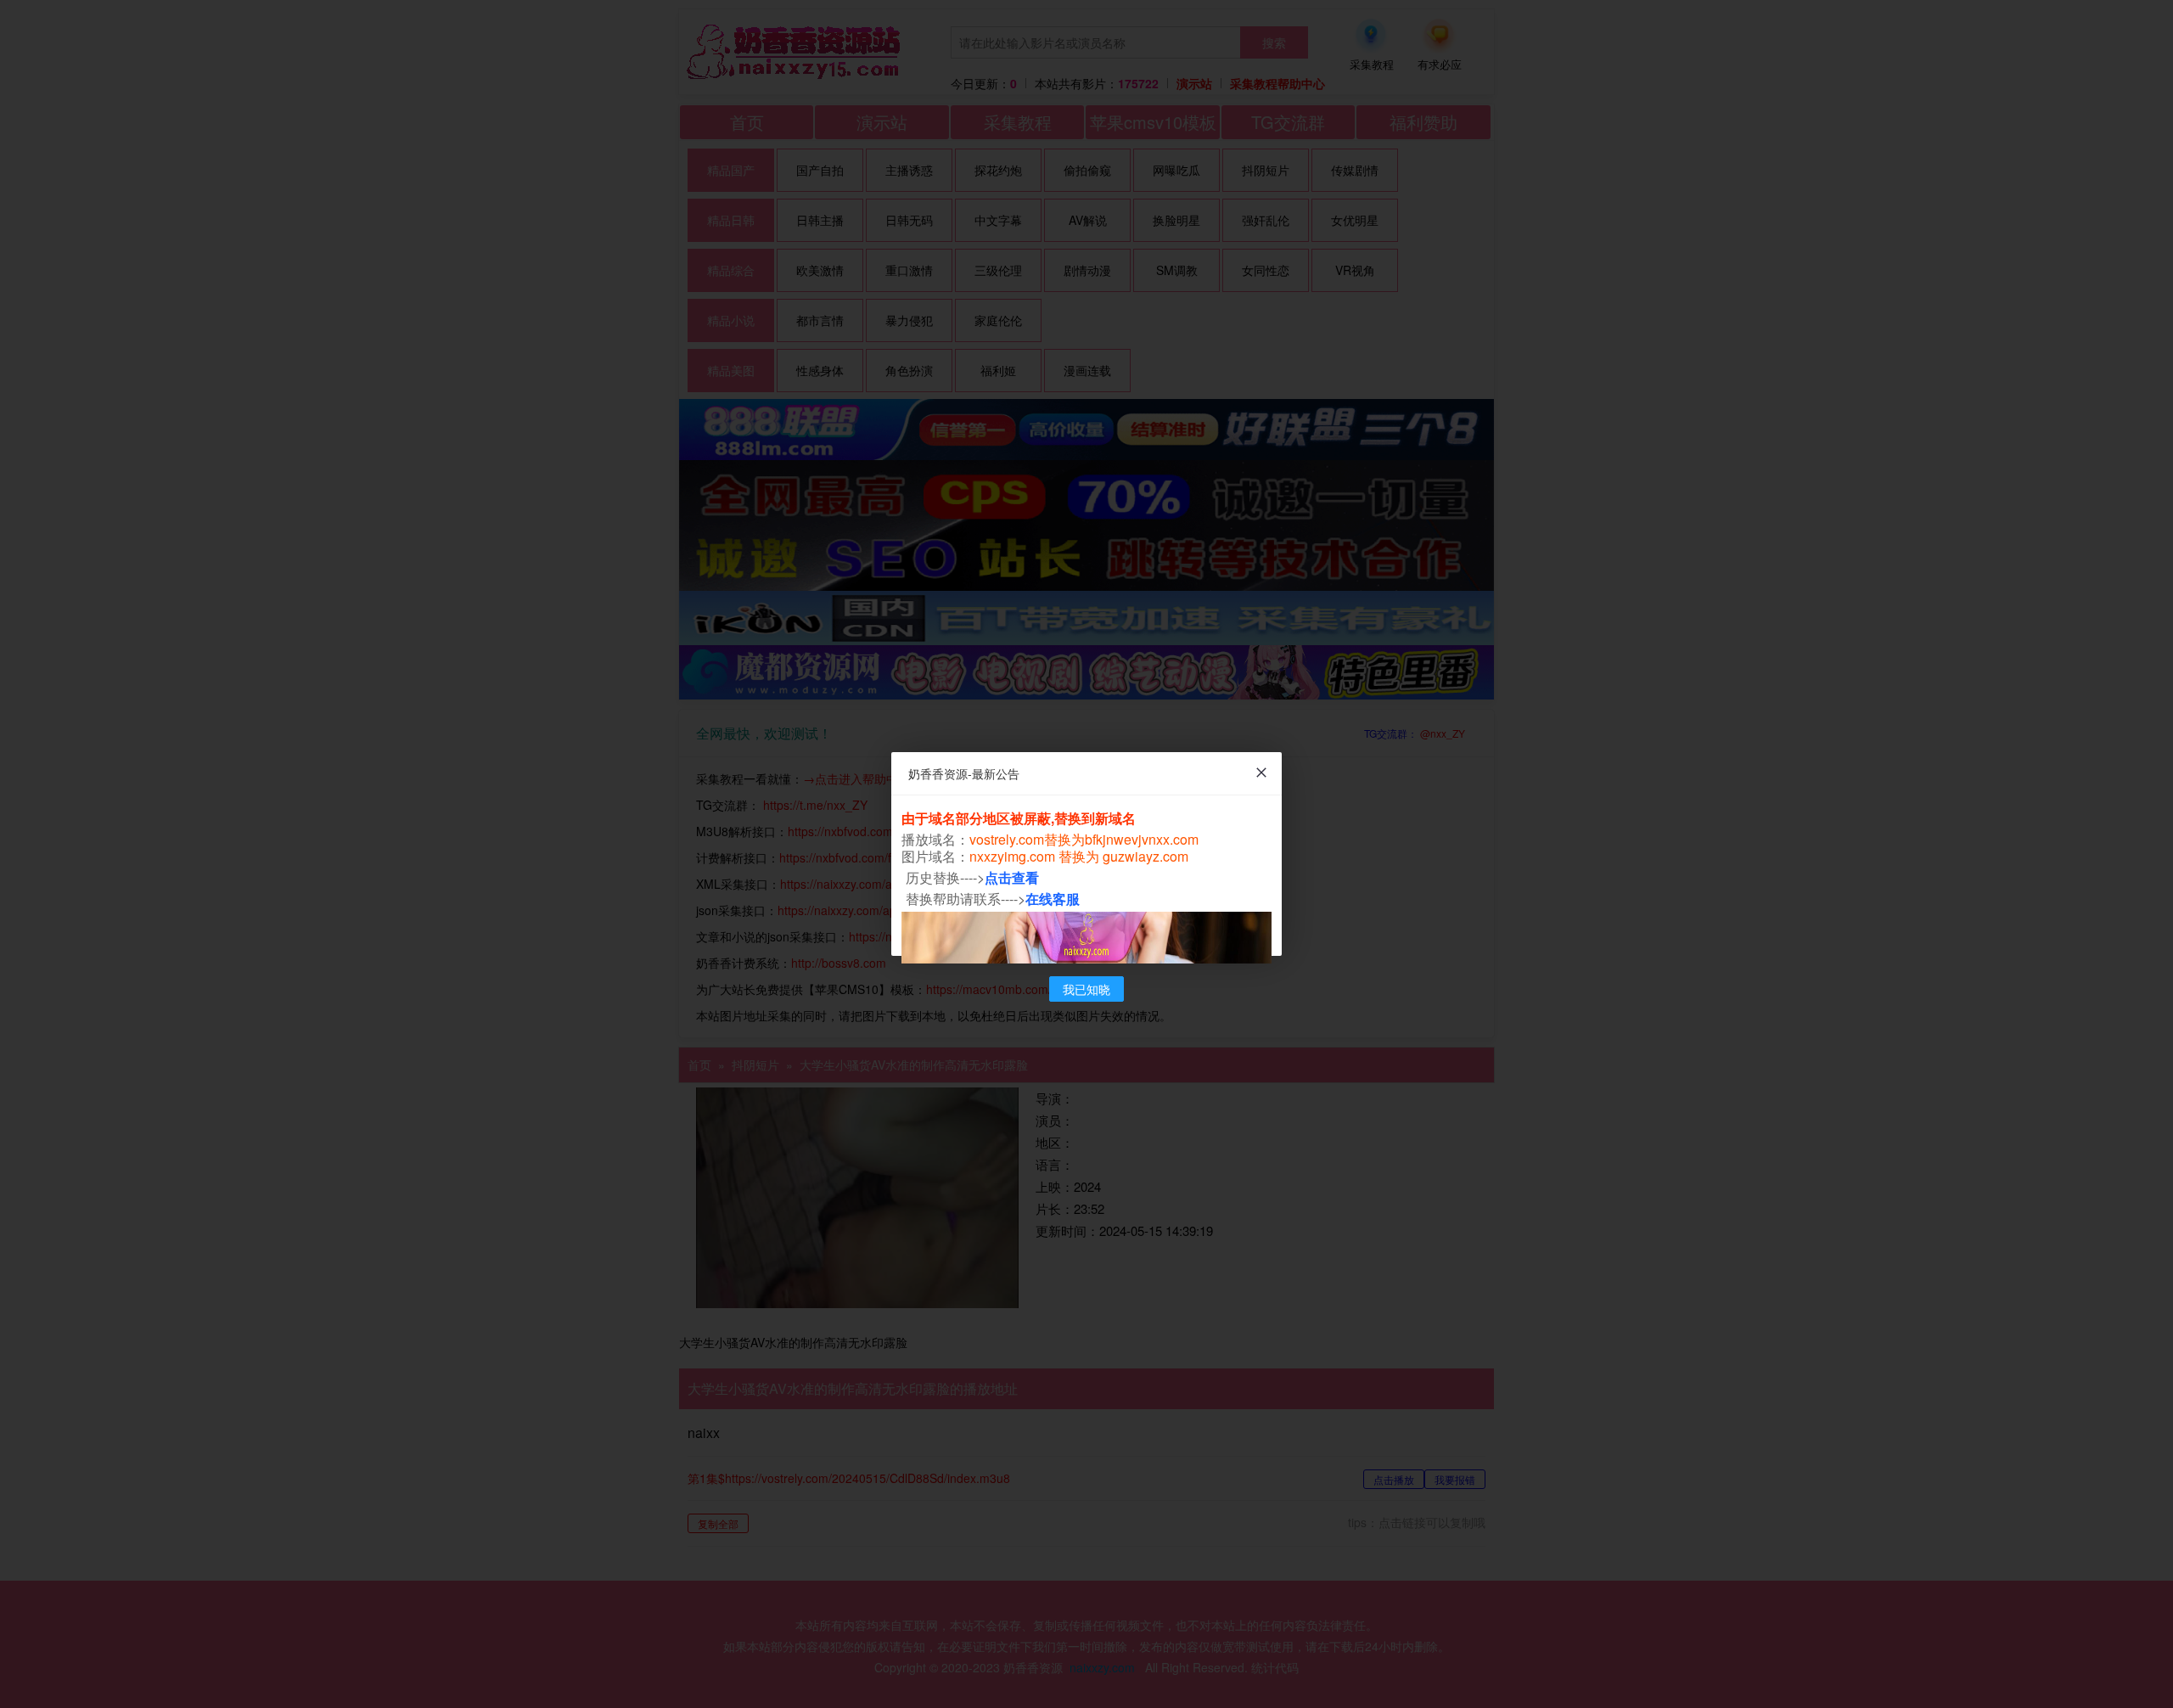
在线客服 (1053, 899)
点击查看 (1012, 877)
